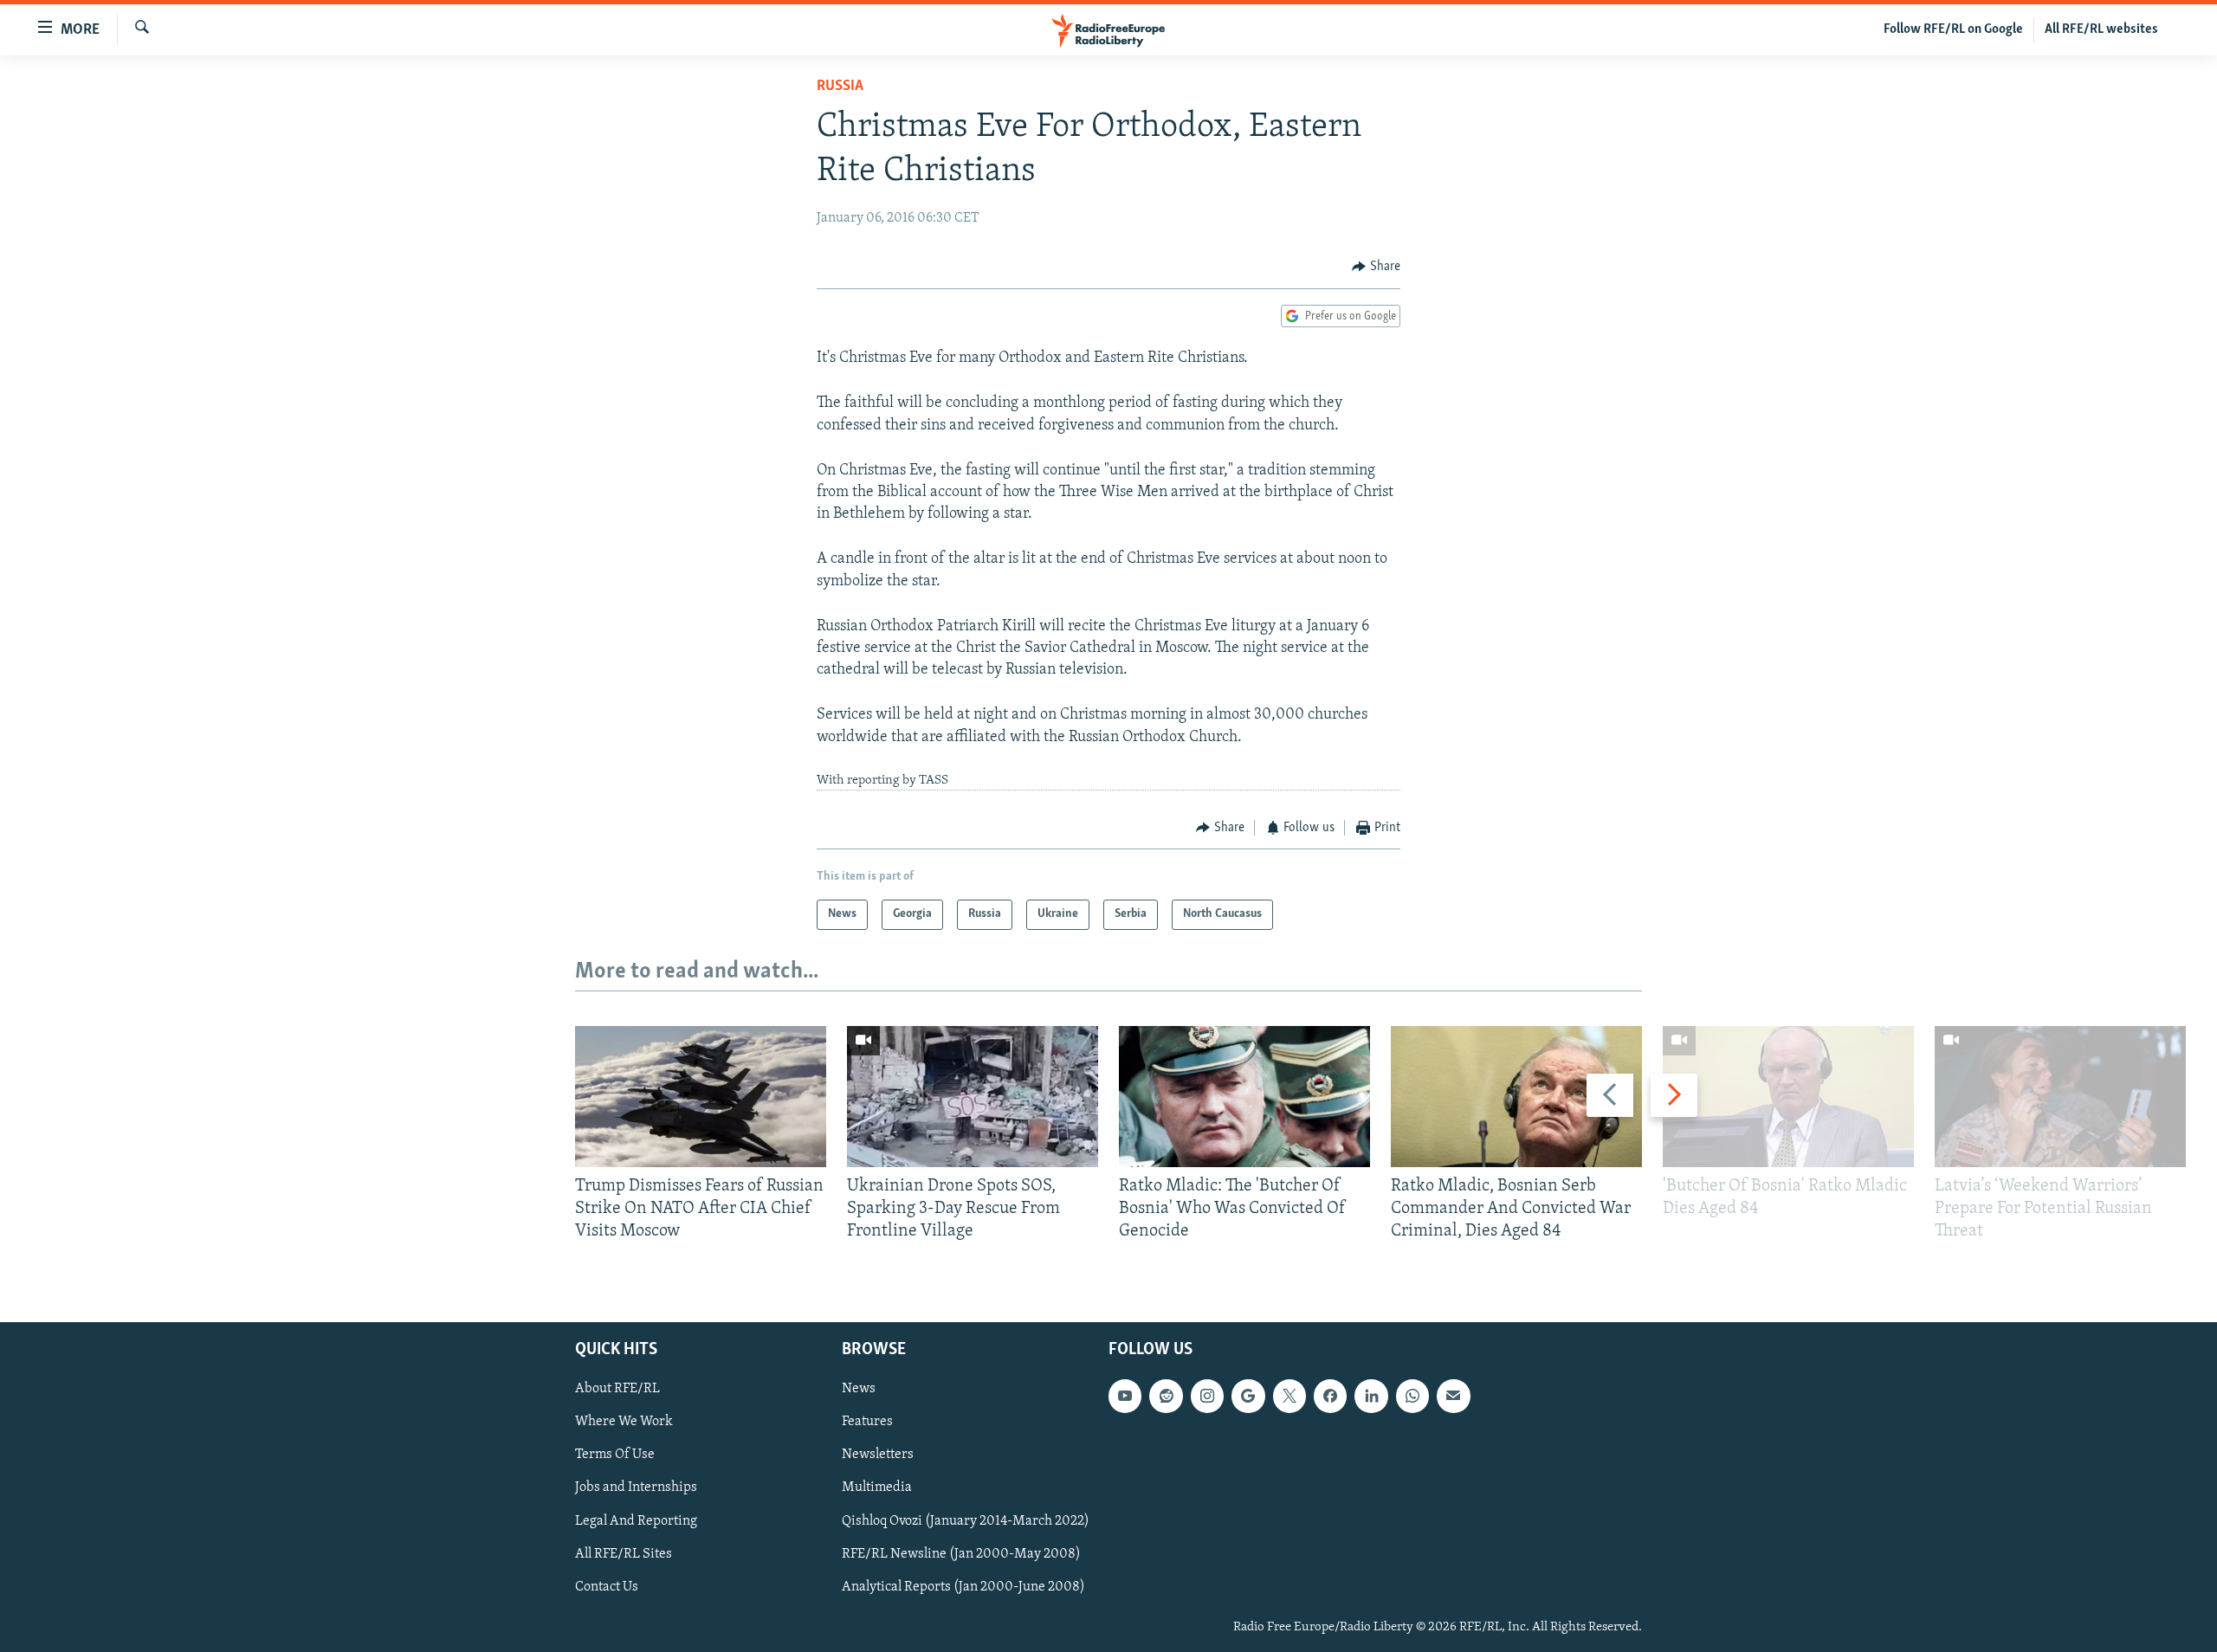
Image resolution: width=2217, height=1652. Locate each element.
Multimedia (877, 1487)
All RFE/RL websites (2101, 29)
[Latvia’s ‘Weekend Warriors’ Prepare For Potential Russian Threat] (2060, 1097)
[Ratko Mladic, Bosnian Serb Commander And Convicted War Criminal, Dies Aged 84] (1516, 1097)
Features (867, 1422)
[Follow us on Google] (1248, 1396)
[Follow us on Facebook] (1330, 1396)
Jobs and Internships (636, 1487)
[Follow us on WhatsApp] (1412, 1396)
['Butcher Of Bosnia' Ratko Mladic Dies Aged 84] (1788, 1097)
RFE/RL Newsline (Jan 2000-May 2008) (961, 1553)
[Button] (1376, 267)
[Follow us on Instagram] (1207, 1396)
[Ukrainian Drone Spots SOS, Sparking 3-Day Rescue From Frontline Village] (973, 1097)
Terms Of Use (615, 1455)
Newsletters (878, 1455)
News (859, 1389)
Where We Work (624, 1422)
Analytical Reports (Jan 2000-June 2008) (963, 1586)
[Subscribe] (1453, 1396)
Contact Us (607, 1586)
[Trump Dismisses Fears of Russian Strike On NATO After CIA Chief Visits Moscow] (701, 1097)
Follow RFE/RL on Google (1953, 29)
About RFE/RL (617, 1389)
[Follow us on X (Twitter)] (1289, 1396)
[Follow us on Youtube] (1125, 1396)
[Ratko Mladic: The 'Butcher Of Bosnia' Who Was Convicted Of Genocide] (1244, 1097)
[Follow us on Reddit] (1166, 1396)
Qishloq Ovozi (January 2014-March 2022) (966, 1520)
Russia (840, 87)
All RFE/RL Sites (624, 1553)
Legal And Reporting (636, 1520)
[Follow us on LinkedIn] (1371, 1396)
